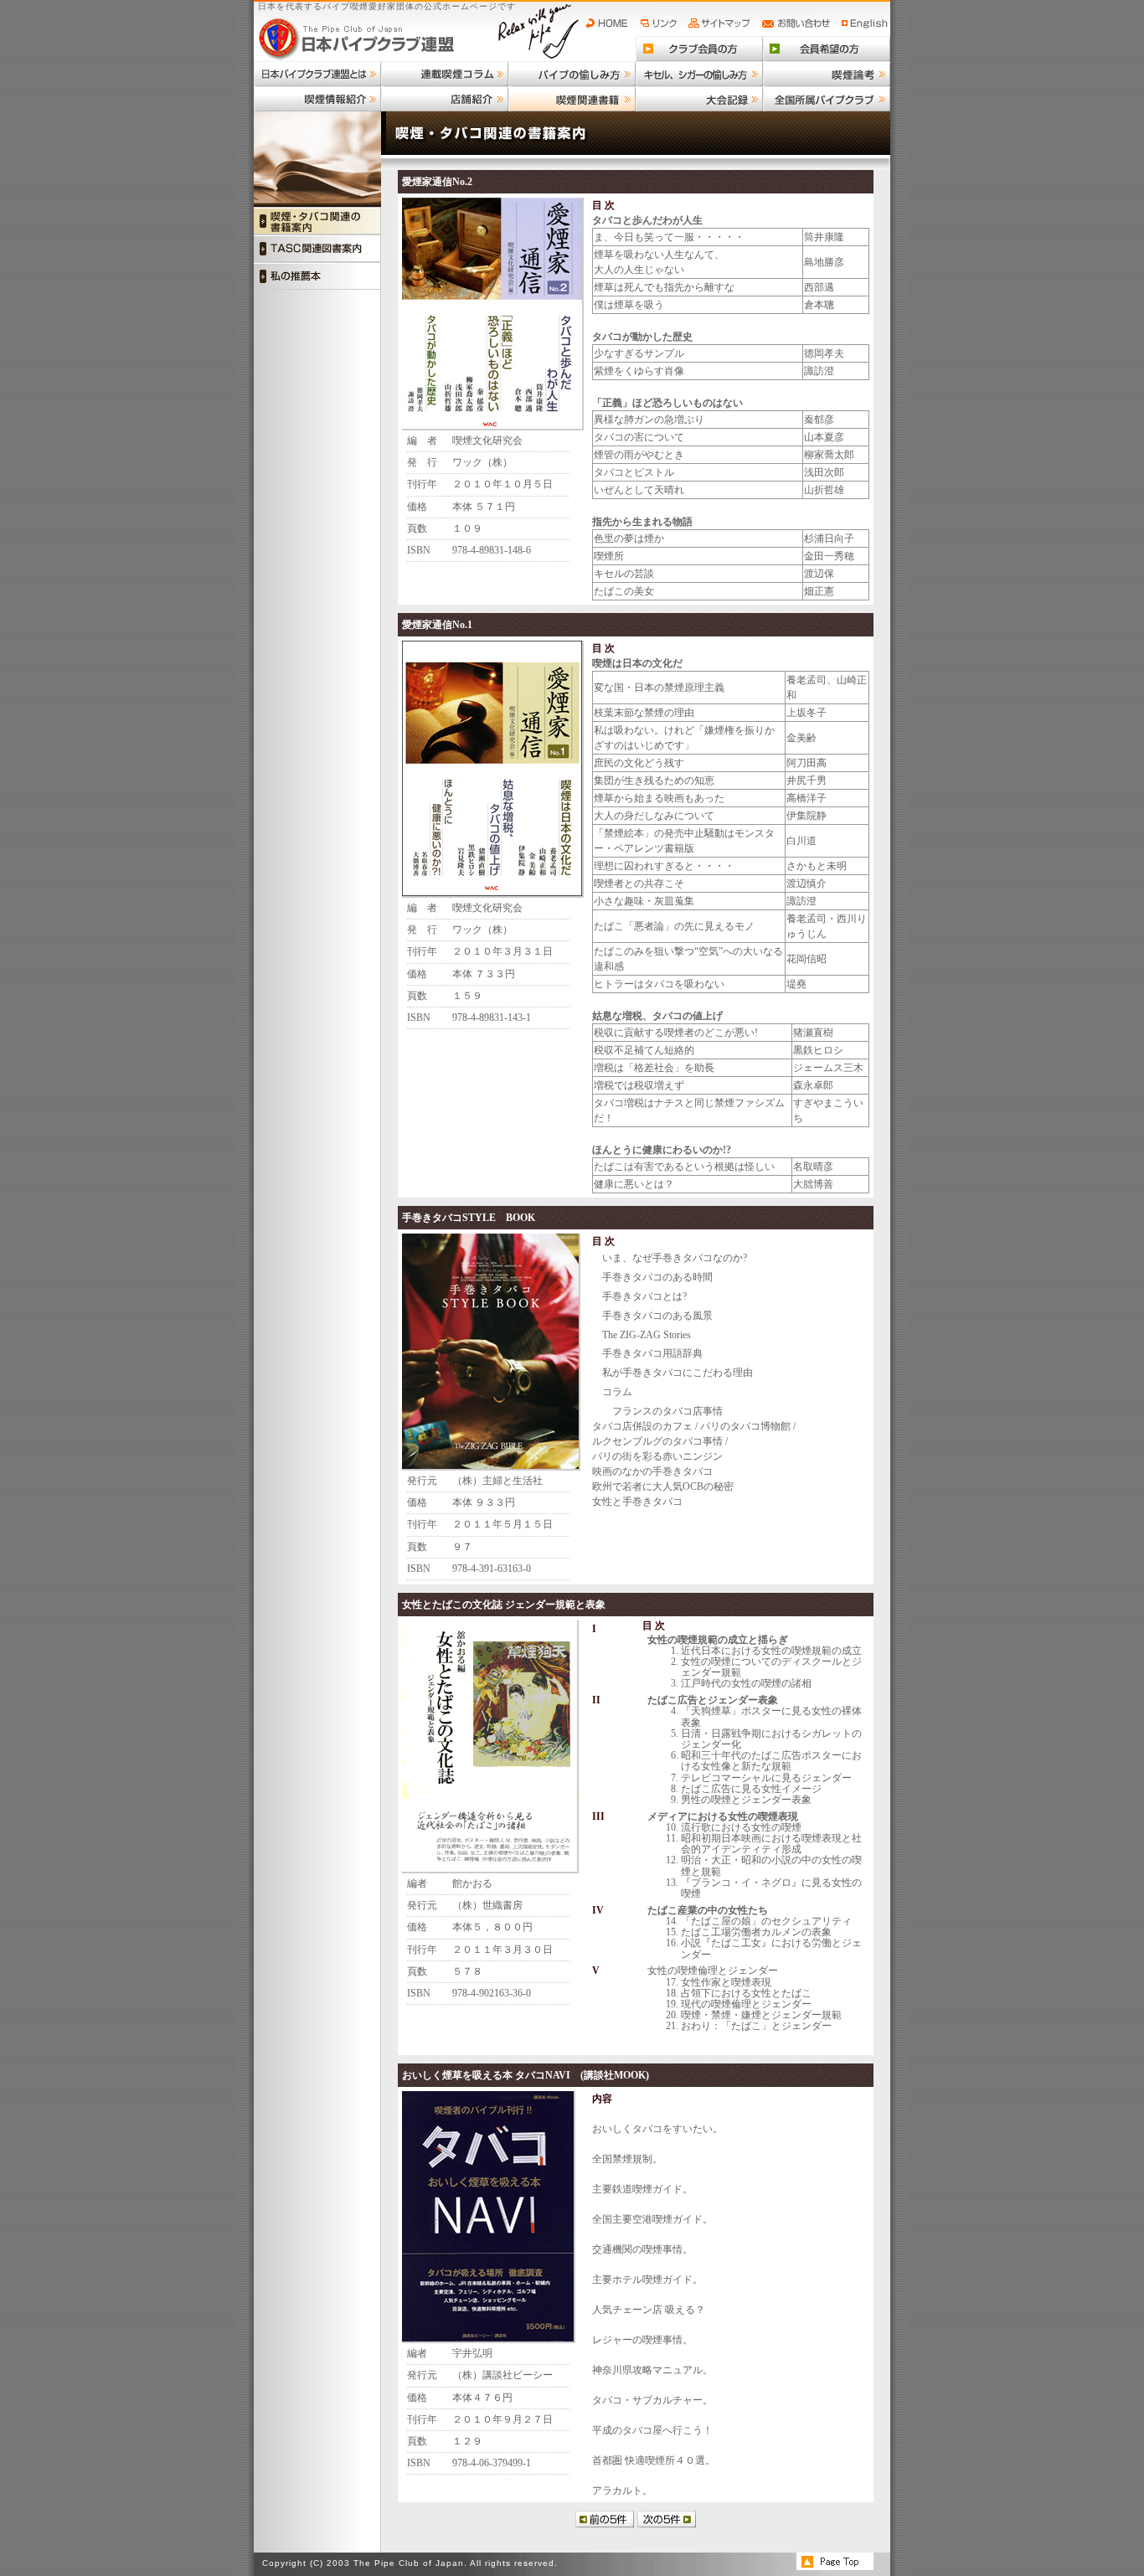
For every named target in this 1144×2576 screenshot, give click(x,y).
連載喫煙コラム (445, 74)
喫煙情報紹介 (317, 99)
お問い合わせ (799, 23)
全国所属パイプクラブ (827, 99)
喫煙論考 (827, 74)
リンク (661, 23)
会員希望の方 (827, 49)
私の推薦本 (317, 276)
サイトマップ (721, 23)
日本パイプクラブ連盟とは (317, 74)
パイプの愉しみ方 (572, 74)
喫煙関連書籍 (572, 99)
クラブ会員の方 (699, 49)
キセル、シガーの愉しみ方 (699, 74)
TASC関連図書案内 (317, 248)
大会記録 (699, 99)
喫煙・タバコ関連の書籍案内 (317, 221)
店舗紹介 (445, 99)
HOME (611, 23)
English (865, 23)
